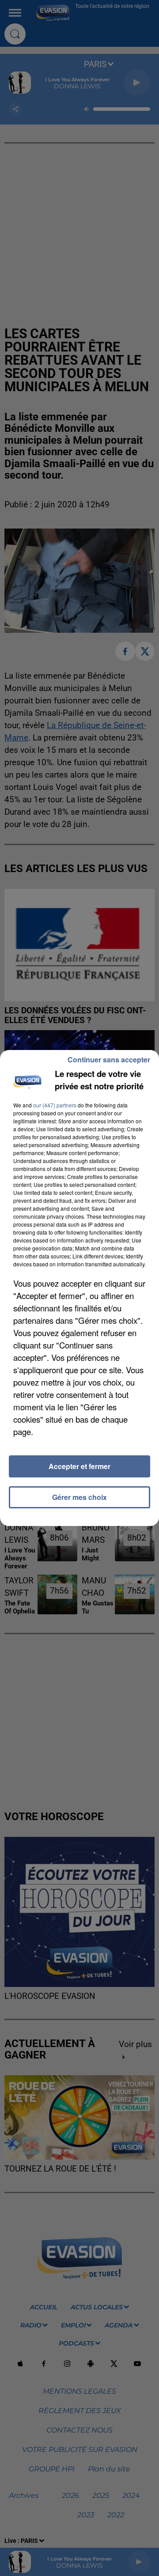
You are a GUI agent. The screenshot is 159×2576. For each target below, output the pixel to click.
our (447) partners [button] (55, 1105)
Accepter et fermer (79, 1466)
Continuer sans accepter (109, 1059)
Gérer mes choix (79, 1497)
